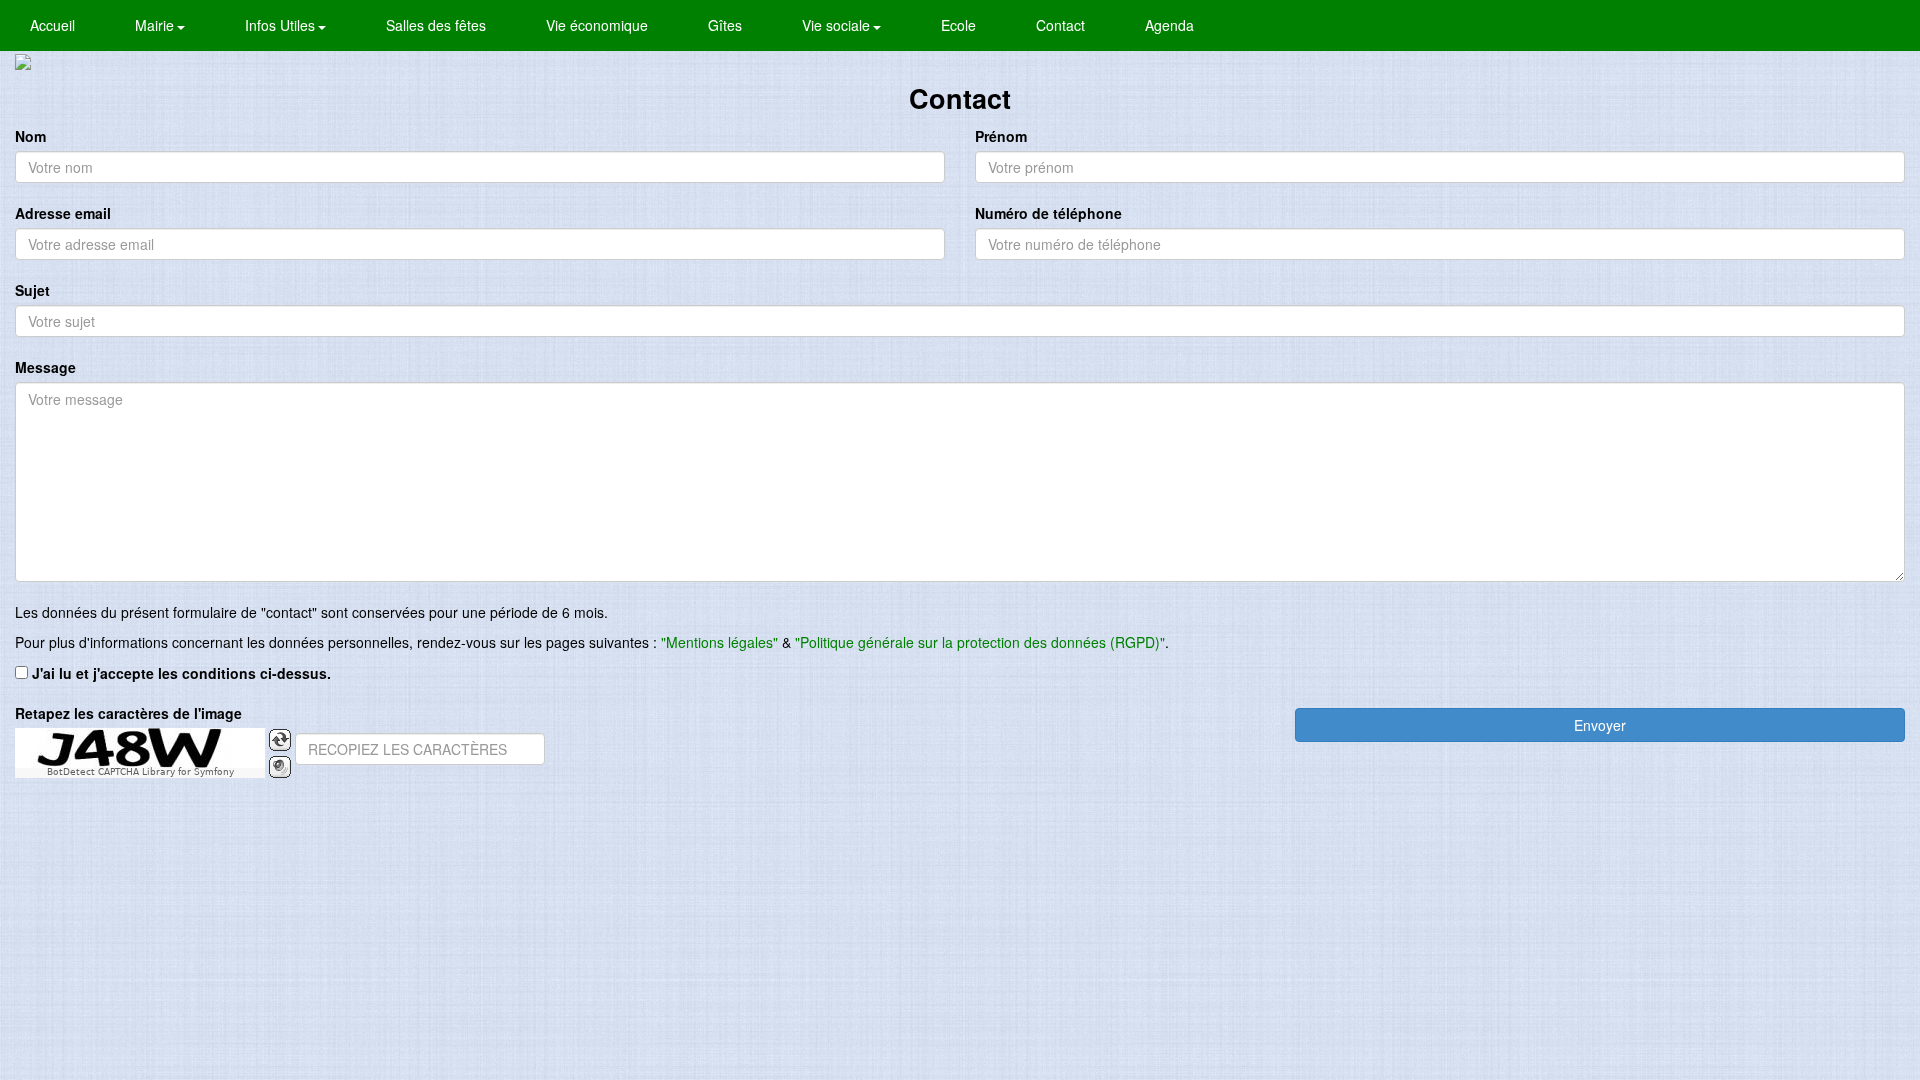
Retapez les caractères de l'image (128, 713)
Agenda (1169, 25)
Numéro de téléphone (1048, 213)
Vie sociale (838, 25)
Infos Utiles (282, 25)
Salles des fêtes (436, 25)
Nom (30, 136)
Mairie (156, 25)
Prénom (1001, 136)
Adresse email (63, 213)
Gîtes (725, 25)
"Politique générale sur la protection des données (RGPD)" (980, 642)
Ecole (958, 25)
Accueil (52, 25)
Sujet (32, 290)
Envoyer (1600, 725)
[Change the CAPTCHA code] (280, 740)
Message (45, 367)
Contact (1060, 25)
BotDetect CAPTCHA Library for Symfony (140, 772)
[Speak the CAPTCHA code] (280, 767)
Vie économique (597, 25)
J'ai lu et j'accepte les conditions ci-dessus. (181, 673)
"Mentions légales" (719, 642)
